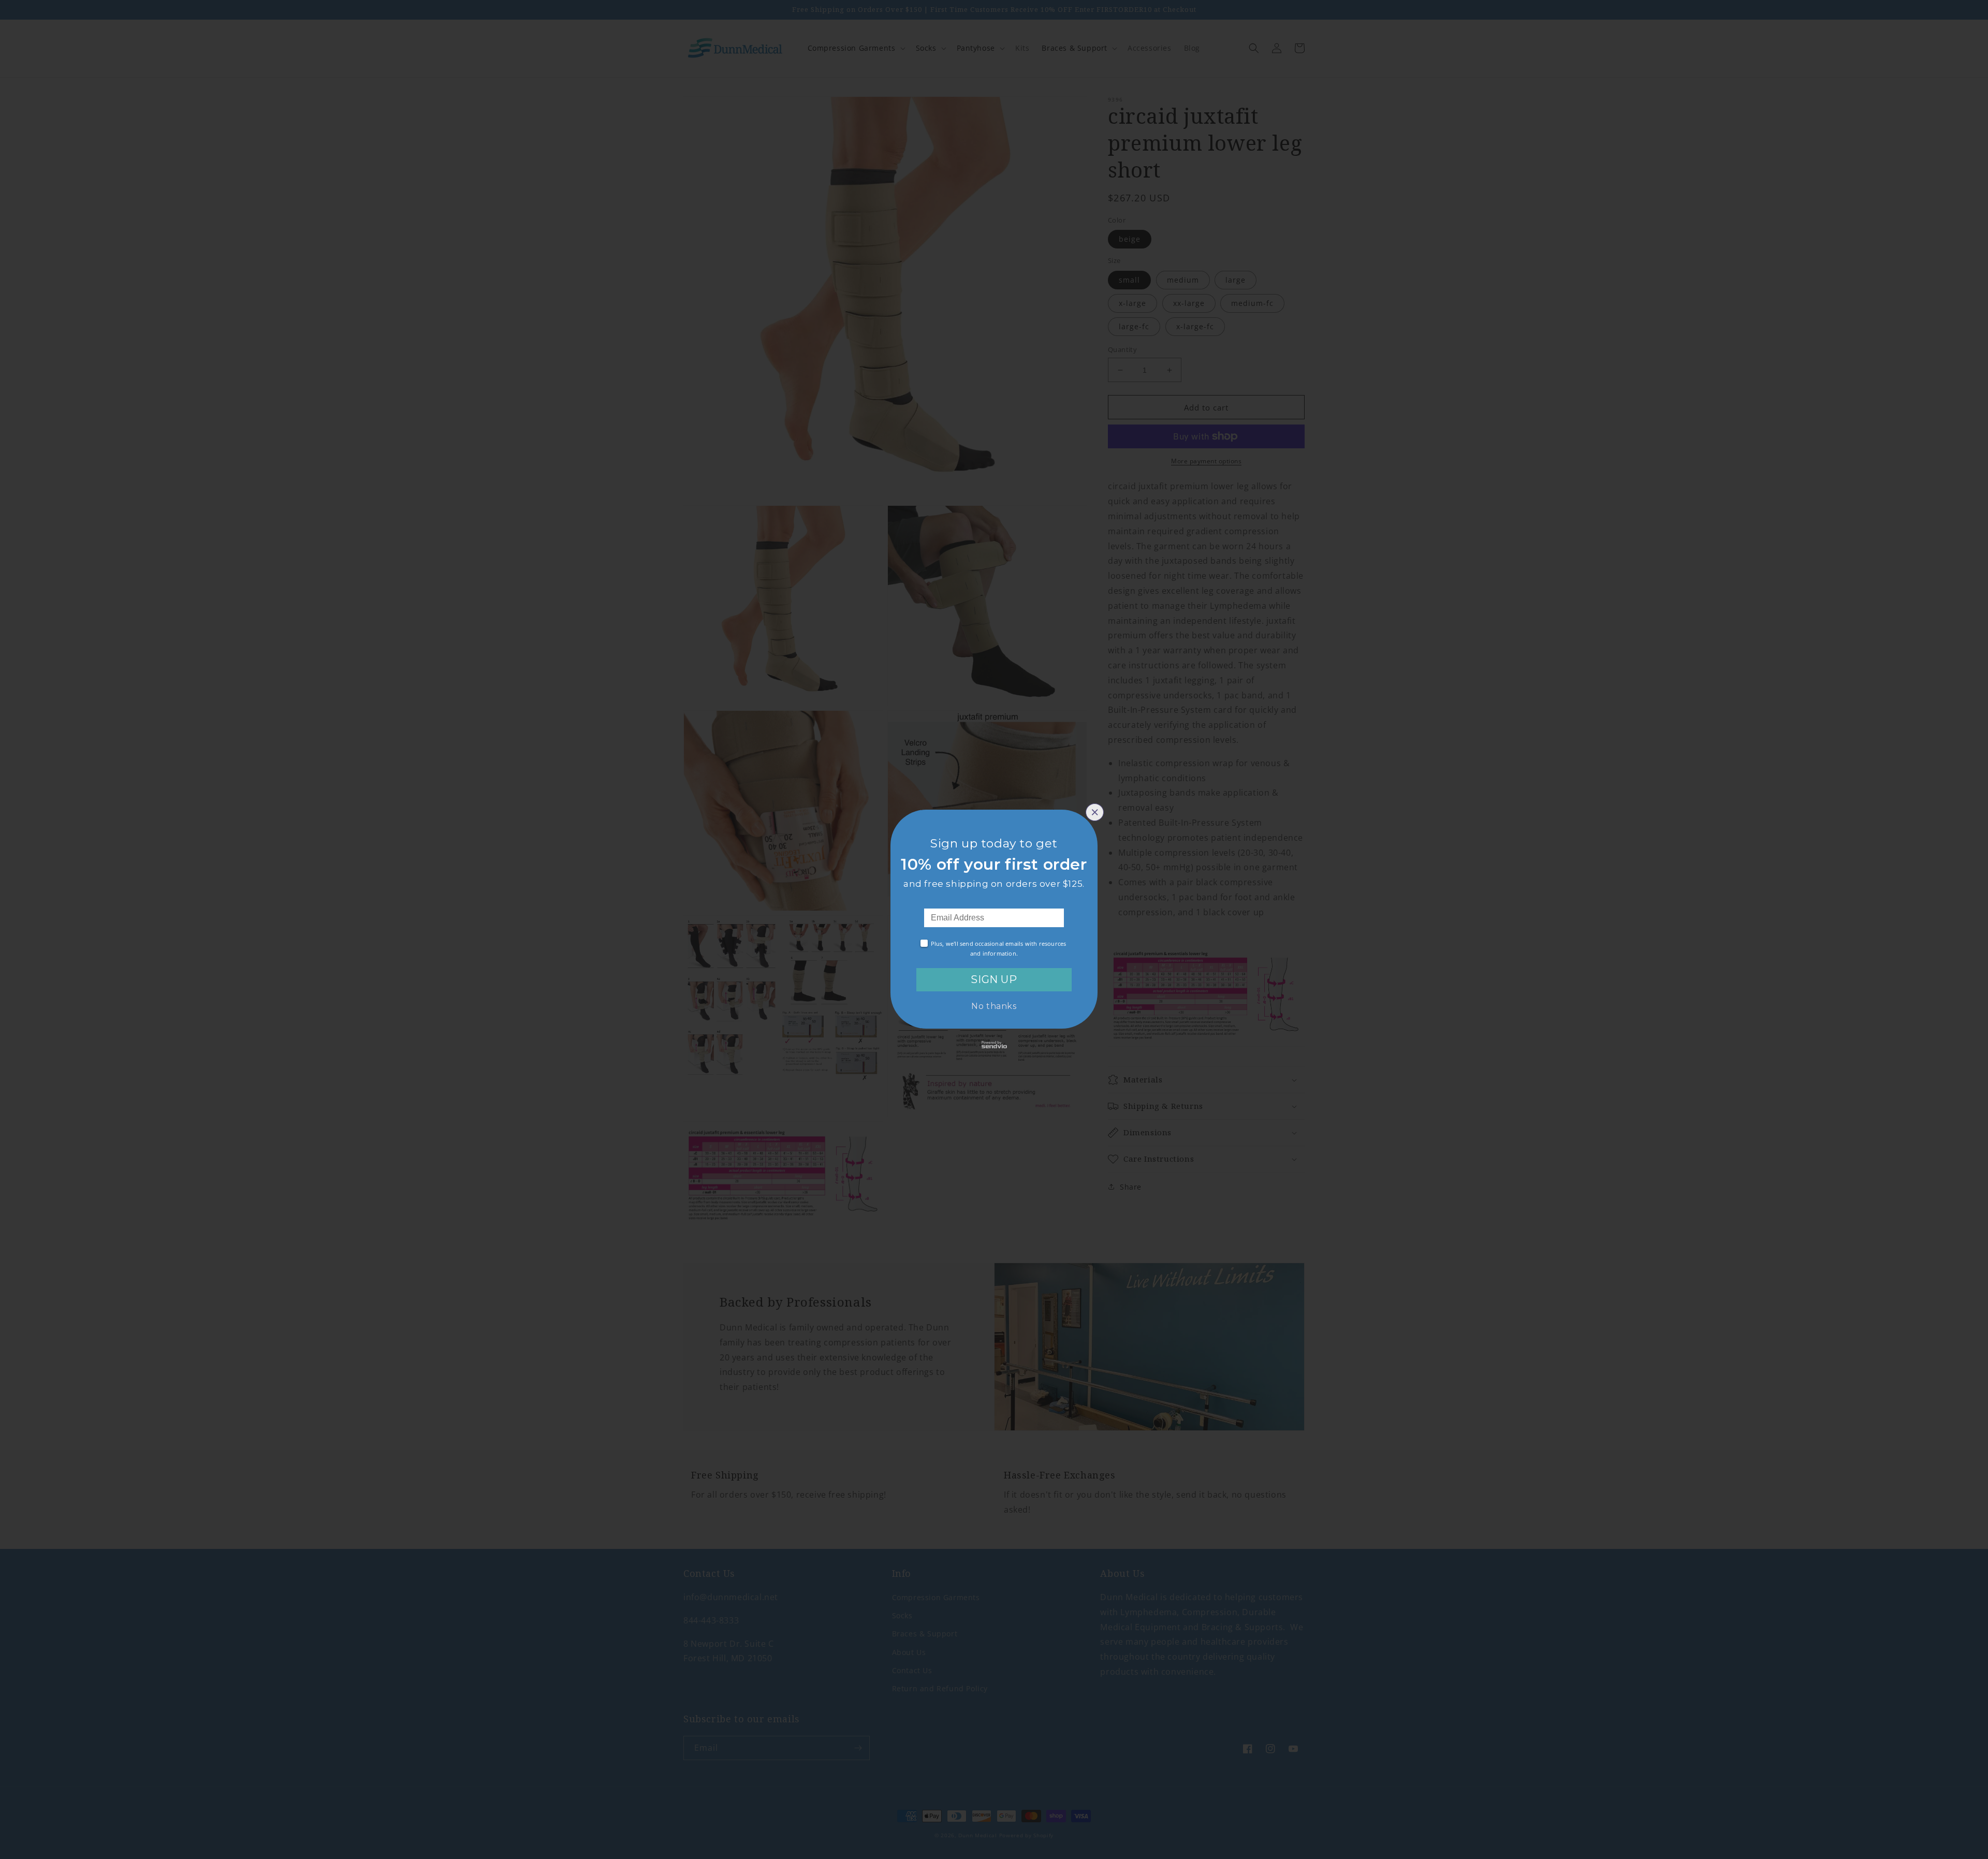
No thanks (994, 1006)
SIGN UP (994, 979)
